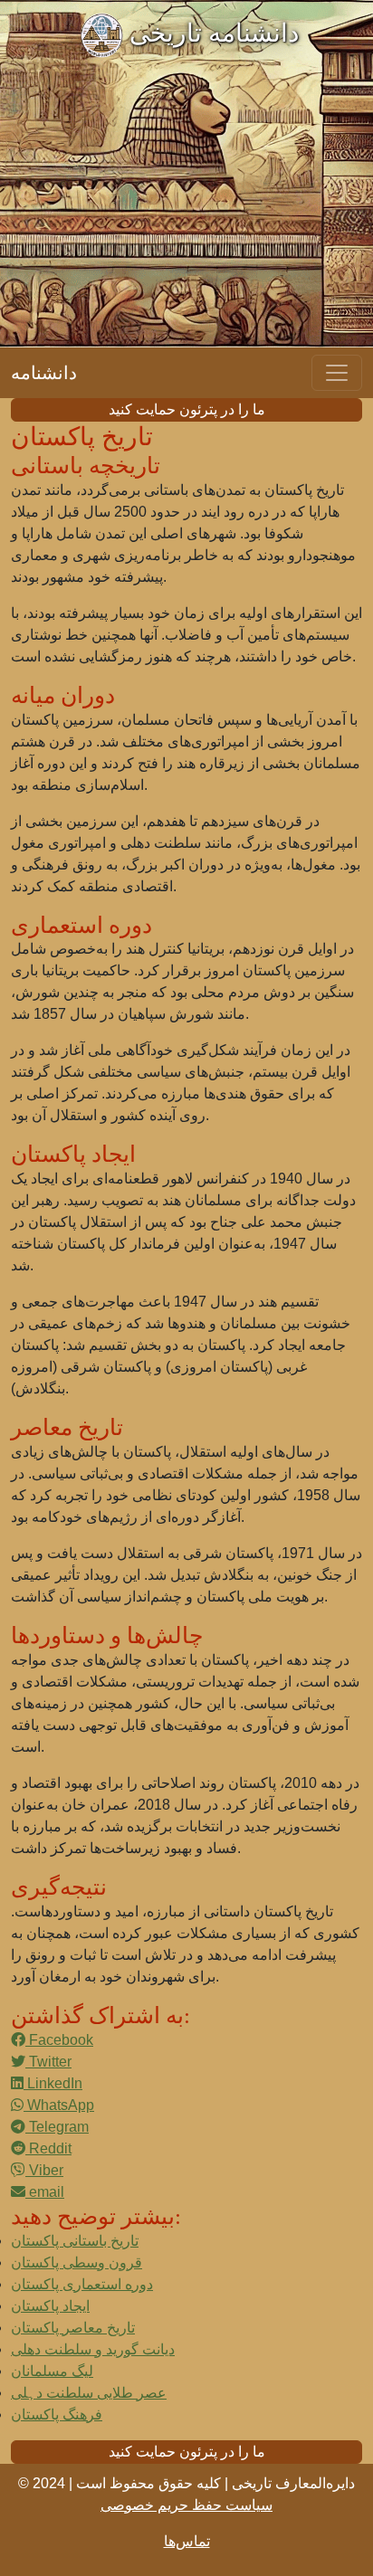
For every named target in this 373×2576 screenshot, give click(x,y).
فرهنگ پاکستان (57, 2414)
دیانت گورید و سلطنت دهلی (93, 2349)
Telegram (57, 2127)
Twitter (48, 2062)
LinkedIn (53, 2083)
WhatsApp (59, 2105)
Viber (44, 2170)
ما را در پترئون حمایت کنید (187, 409)
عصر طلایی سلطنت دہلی (89, 2393)
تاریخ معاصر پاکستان (73, 2328)
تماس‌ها (187, 2541)
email (45, 2192)
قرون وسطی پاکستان (77, 2262)
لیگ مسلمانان (52, 2371)
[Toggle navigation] (337, 373)
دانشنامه (44, 373)
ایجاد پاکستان (50, 2306)
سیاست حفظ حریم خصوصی (186, 2505)
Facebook (59, 2040)
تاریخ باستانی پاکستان (75, 2241)
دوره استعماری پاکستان (82, 2284)
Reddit (48, 2148)
